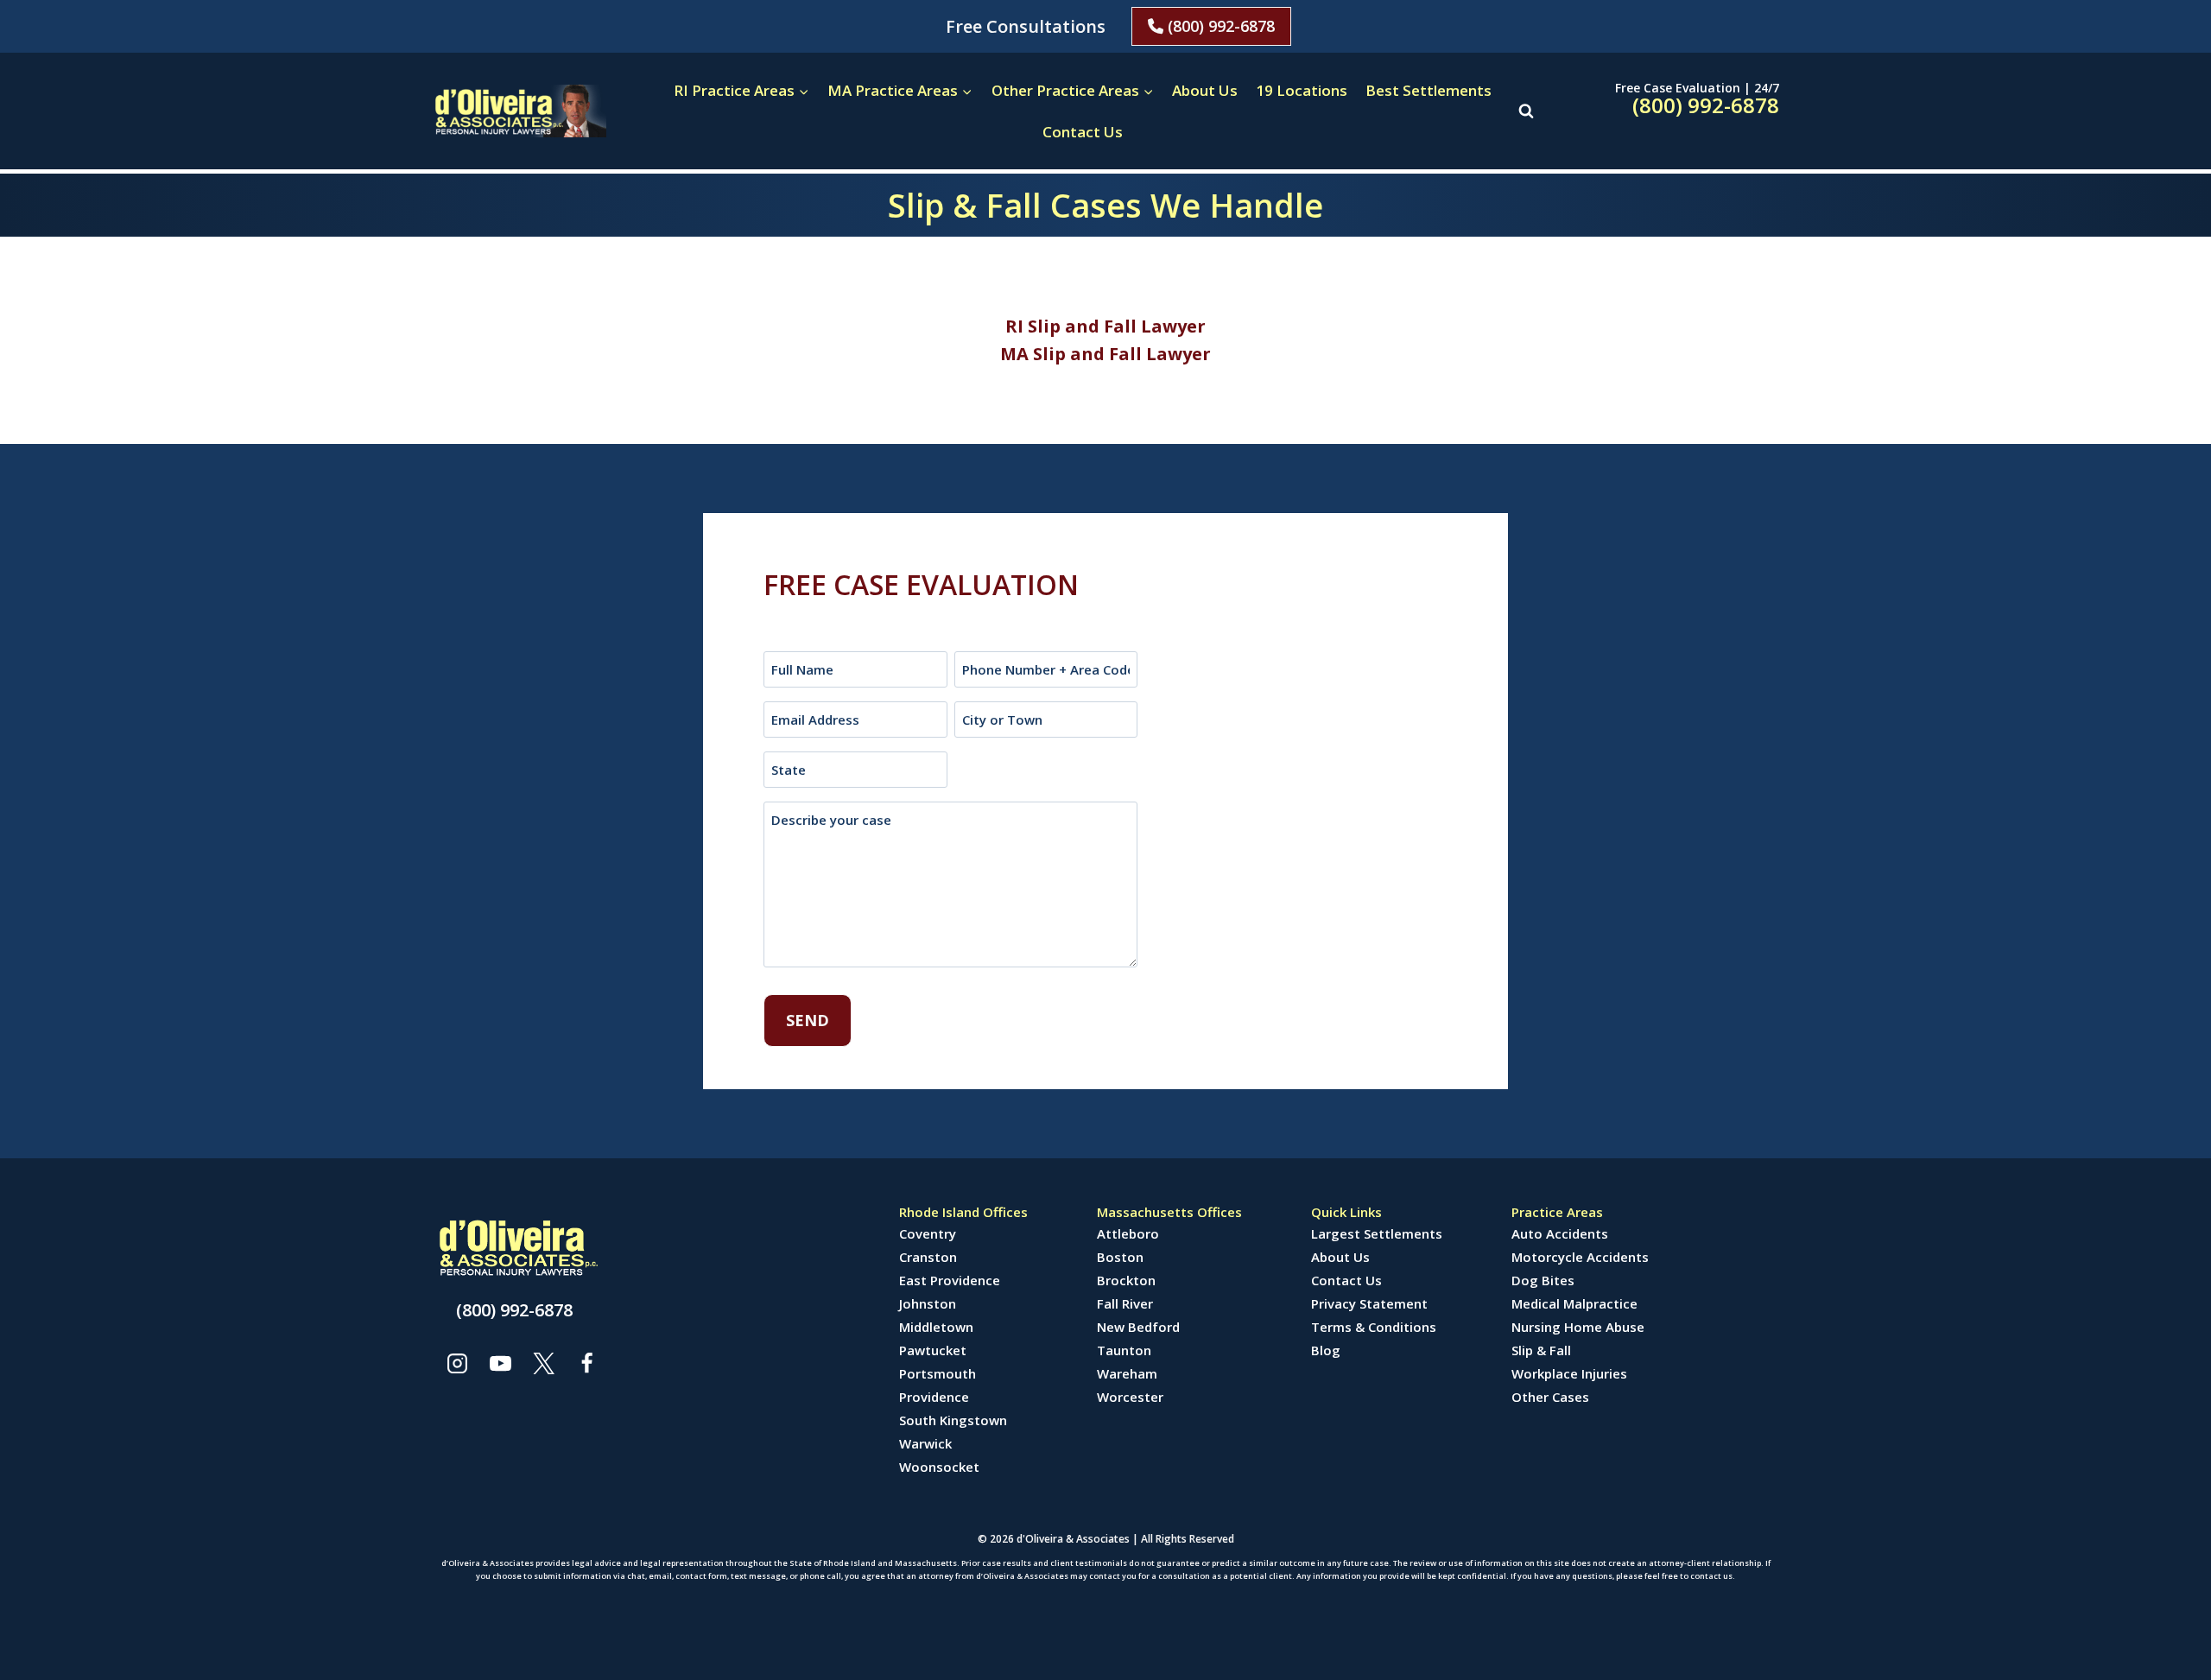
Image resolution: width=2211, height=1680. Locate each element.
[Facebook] (586, 1363)
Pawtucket (933, 1350)
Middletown (936, 1327)
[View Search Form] (1526, 111)
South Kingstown (953, 1420)
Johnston (928, 1303)
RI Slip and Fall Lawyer (1105, 326)
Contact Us (1083, 132)
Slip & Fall (1541, 1350)
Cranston (928, 1257)
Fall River (1125, 1303)
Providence (934, 1397)
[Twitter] (543, 1363)
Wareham (1127, 1373)
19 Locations (1302, 90)
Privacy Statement (1369, 1303)
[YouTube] (500, 1363)
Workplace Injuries (1569, 1373)
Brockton (1126, 1280)
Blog (1326, 1350)
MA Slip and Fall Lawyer (1105, 354)
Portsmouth (938, 1373)
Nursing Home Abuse (1578, 1327)
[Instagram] (457, 1363)
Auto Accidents (1560, 1233)
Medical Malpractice (1574, 1303)
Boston (1120, 1257)
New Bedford (1138, 1327)
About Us (1205, 90)
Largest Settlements (1377, 1233)
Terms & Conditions (1374, 1327)
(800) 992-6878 (1219, 26)
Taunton (1124, 1350)
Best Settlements (1429, 90)
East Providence (950, 1280)
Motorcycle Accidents (1580, 1257)
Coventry (928, 1233)
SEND (808, 1020)
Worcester (1130, 1397)
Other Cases (1550, 1397)
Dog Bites (1543, 1280)
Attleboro (1128, 1233)
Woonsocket (939, 1467)
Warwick (925, 1443)
